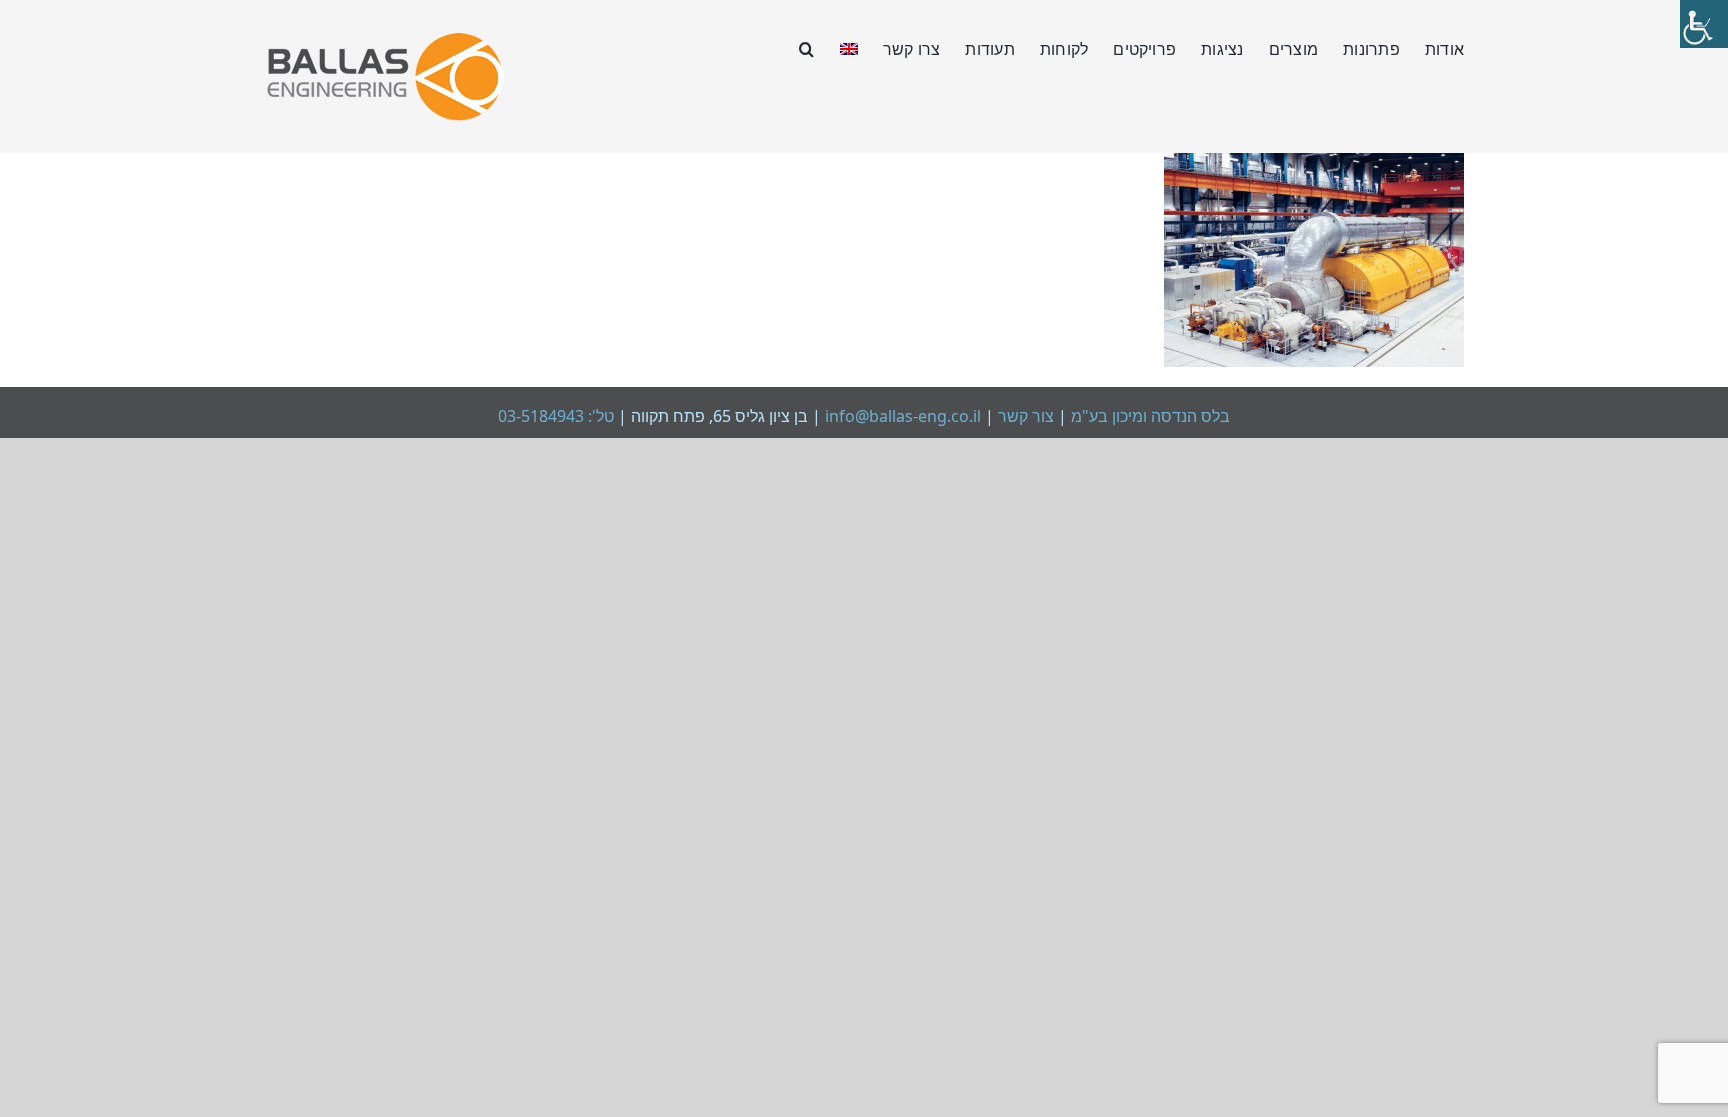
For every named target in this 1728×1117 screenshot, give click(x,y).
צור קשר (1024, 416)
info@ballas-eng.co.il (903, 416)
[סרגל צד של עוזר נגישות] (1704, 24)
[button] (806, 47)
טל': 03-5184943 (556, 416)
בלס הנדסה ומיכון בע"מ (1148, 416)
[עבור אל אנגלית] (849, 47)
